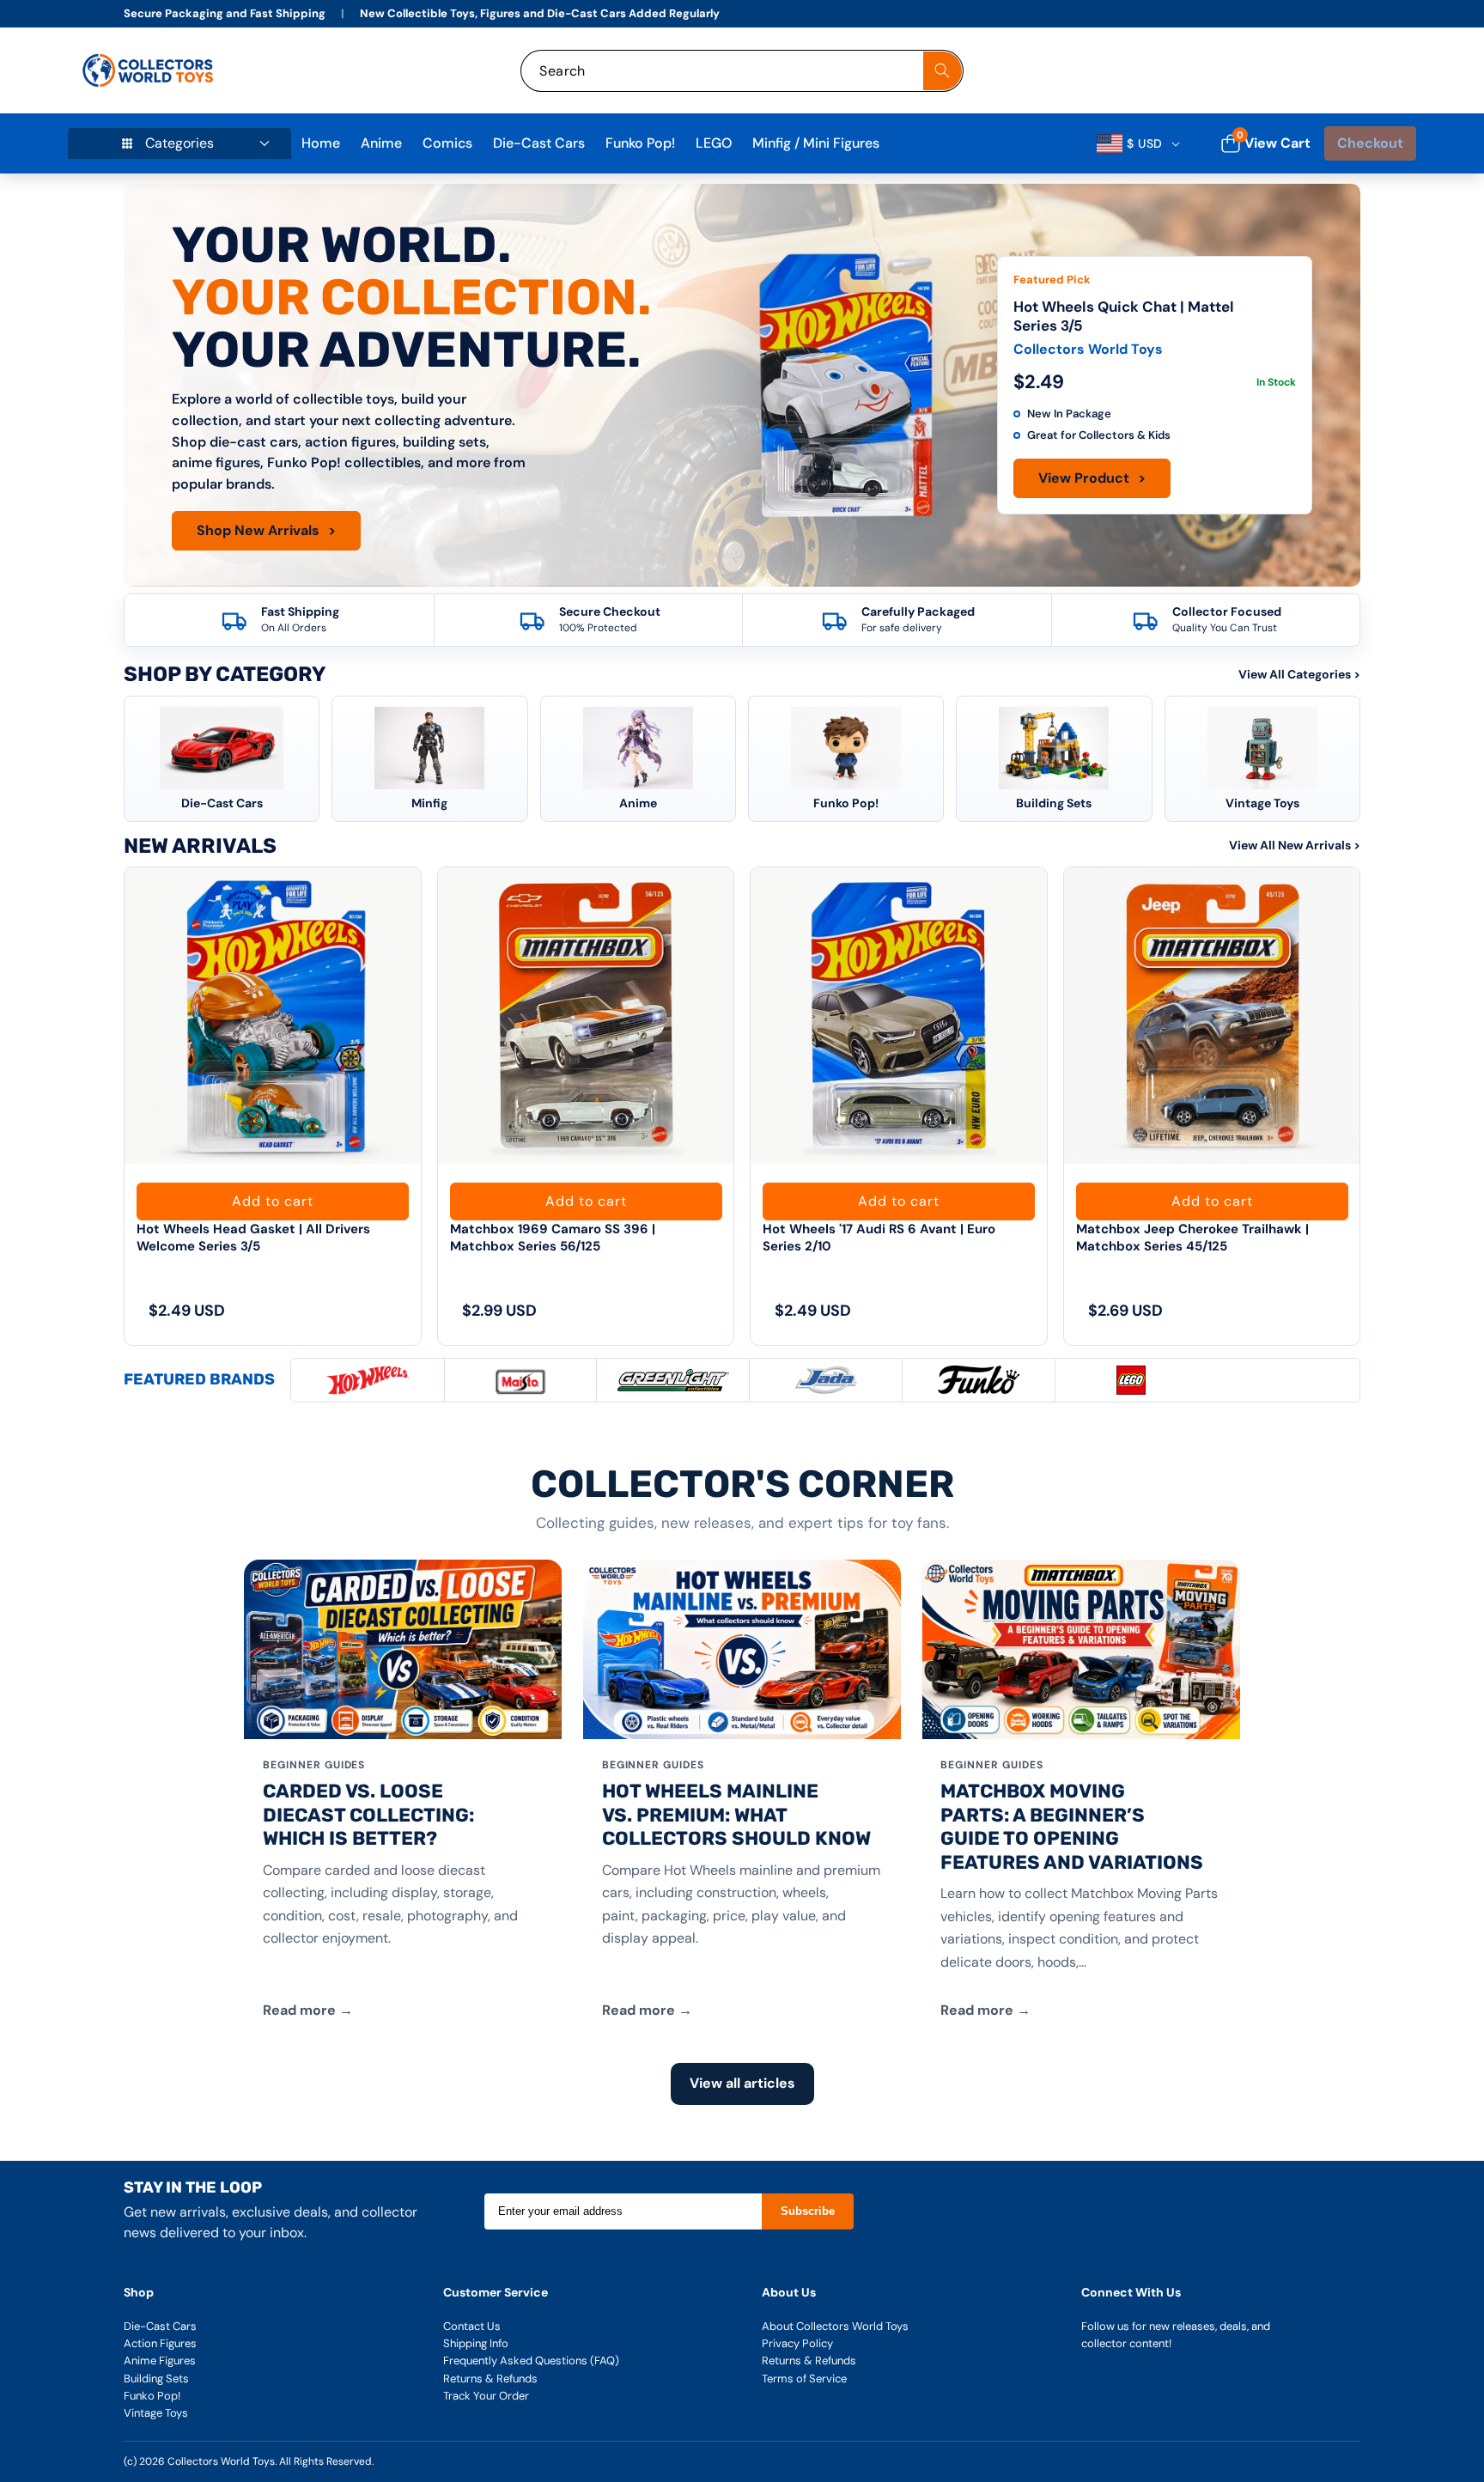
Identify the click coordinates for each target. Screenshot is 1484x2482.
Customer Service (496, 2292)
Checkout (1370, 143)
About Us (789, 2292)
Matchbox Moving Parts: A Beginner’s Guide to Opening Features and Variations (1072, 1827)
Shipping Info (476, 2343)
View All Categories (1299, 674)
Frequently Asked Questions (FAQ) (531, 2360)
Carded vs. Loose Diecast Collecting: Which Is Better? (368, 1815)
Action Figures (160, 2343)
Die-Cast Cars (160, 2326)
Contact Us (472, 2326)
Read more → (308, 2010)
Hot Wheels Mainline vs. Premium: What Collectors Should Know (736, 1815)
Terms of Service (804, 2379)
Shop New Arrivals (266, 530)
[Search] (943, 71)
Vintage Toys (156, 2413)
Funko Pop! (152, 2396)
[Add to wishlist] (394, 898)
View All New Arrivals (1295, 845)
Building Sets (156, 2379)
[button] (1384, 71)
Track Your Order (486, 2396)
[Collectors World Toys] (150, 70)
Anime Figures (160, 2360)
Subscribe (808, 2211)
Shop (139, 2292)
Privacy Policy (797, 2343)
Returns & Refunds (490, 2379)
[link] (1290, 71)
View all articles (742, 2083)
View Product (1092, 478)
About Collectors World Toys (835, 2326)
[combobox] (742, 71)
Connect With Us (1131, 2292)
